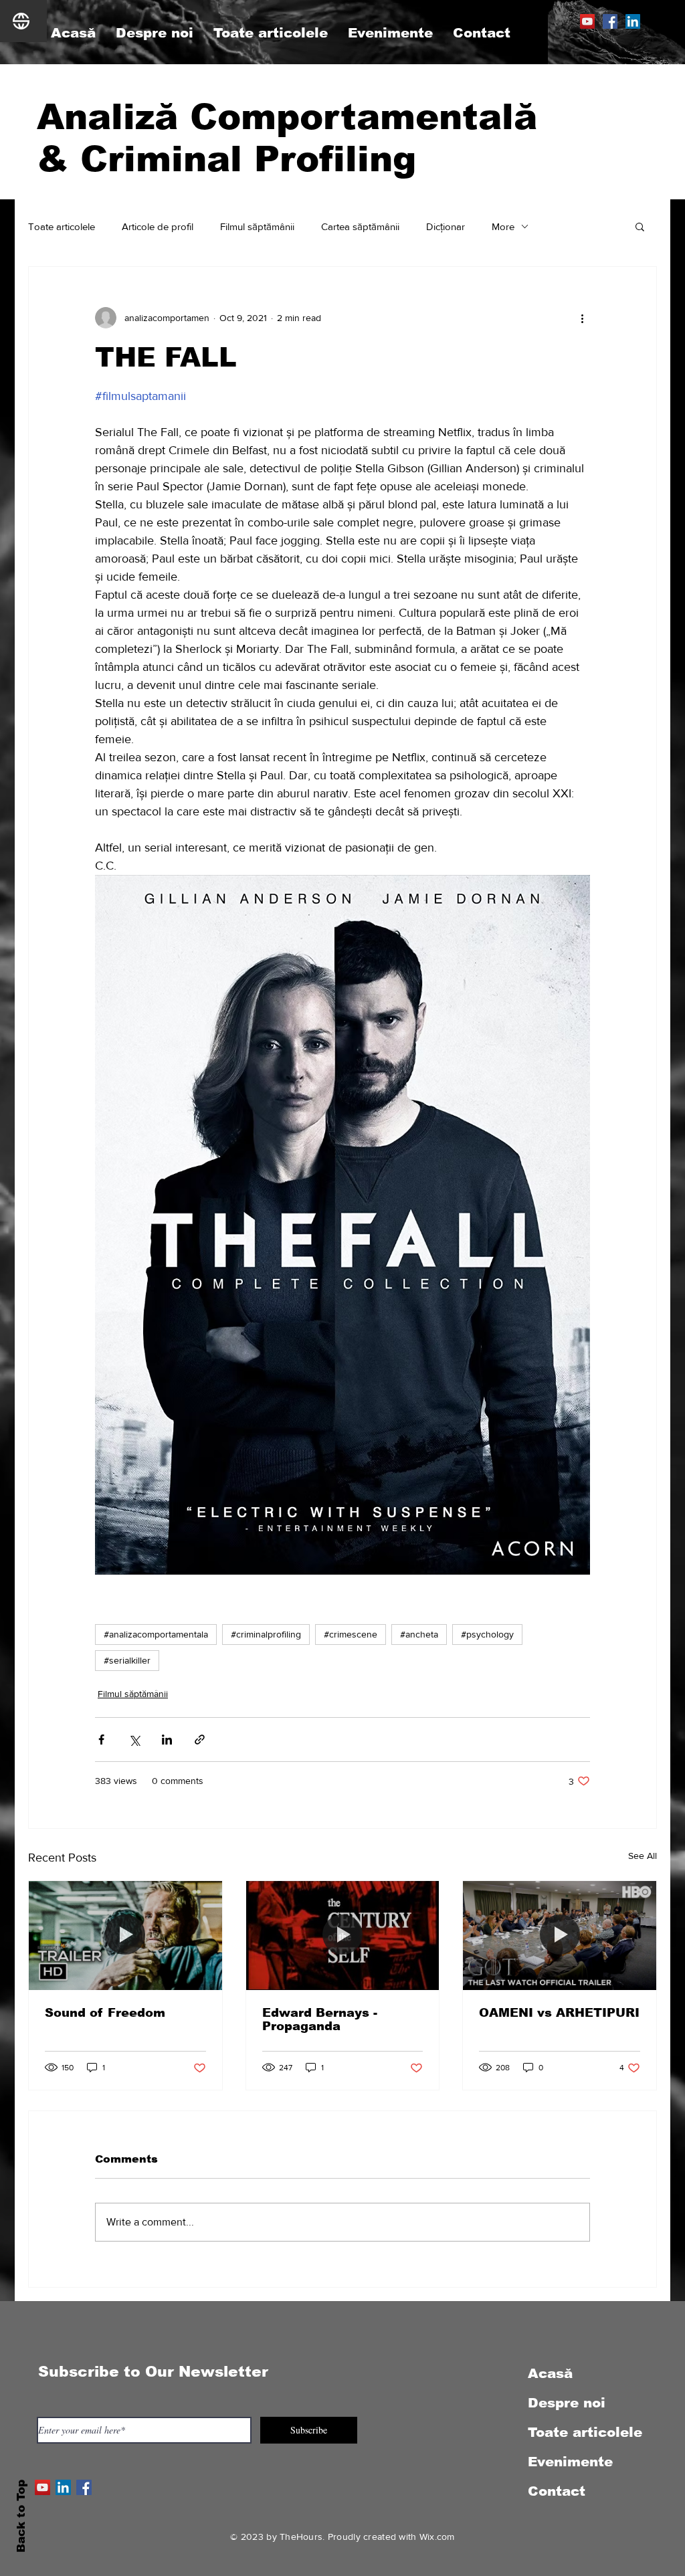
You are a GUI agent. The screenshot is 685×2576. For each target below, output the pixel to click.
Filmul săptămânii (257, 226)
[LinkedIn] (633, 21)
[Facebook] (610, 21)
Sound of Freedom (105, 2013)
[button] (640, 226)
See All (643, 1856)
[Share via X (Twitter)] (134, 1740)
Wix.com (437, 2537)
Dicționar (446, 226)
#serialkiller (127, 1660)
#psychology (487, 1634)
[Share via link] (200, 1740)
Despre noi (567, 2403)
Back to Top (21, 2516)
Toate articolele (62, 226)
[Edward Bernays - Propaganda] (343, 1935)
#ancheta (419, 1634)
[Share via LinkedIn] (167, 1740)
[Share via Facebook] (101, 1740)
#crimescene (351, 1634)
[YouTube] (587, 21)
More (503, 226)
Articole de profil (158, 226)
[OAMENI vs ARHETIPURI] (560, 1935)
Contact (557, 2491)
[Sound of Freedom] (125, 1935)
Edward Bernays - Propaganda (320, 2019)
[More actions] (582, 318)
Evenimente (570, 2462)
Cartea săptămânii (360, 226)
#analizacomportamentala (156, 1634)
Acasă (550, 2373)
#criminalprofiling (266, 1634)
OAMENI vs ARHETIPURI (559, 2013)
